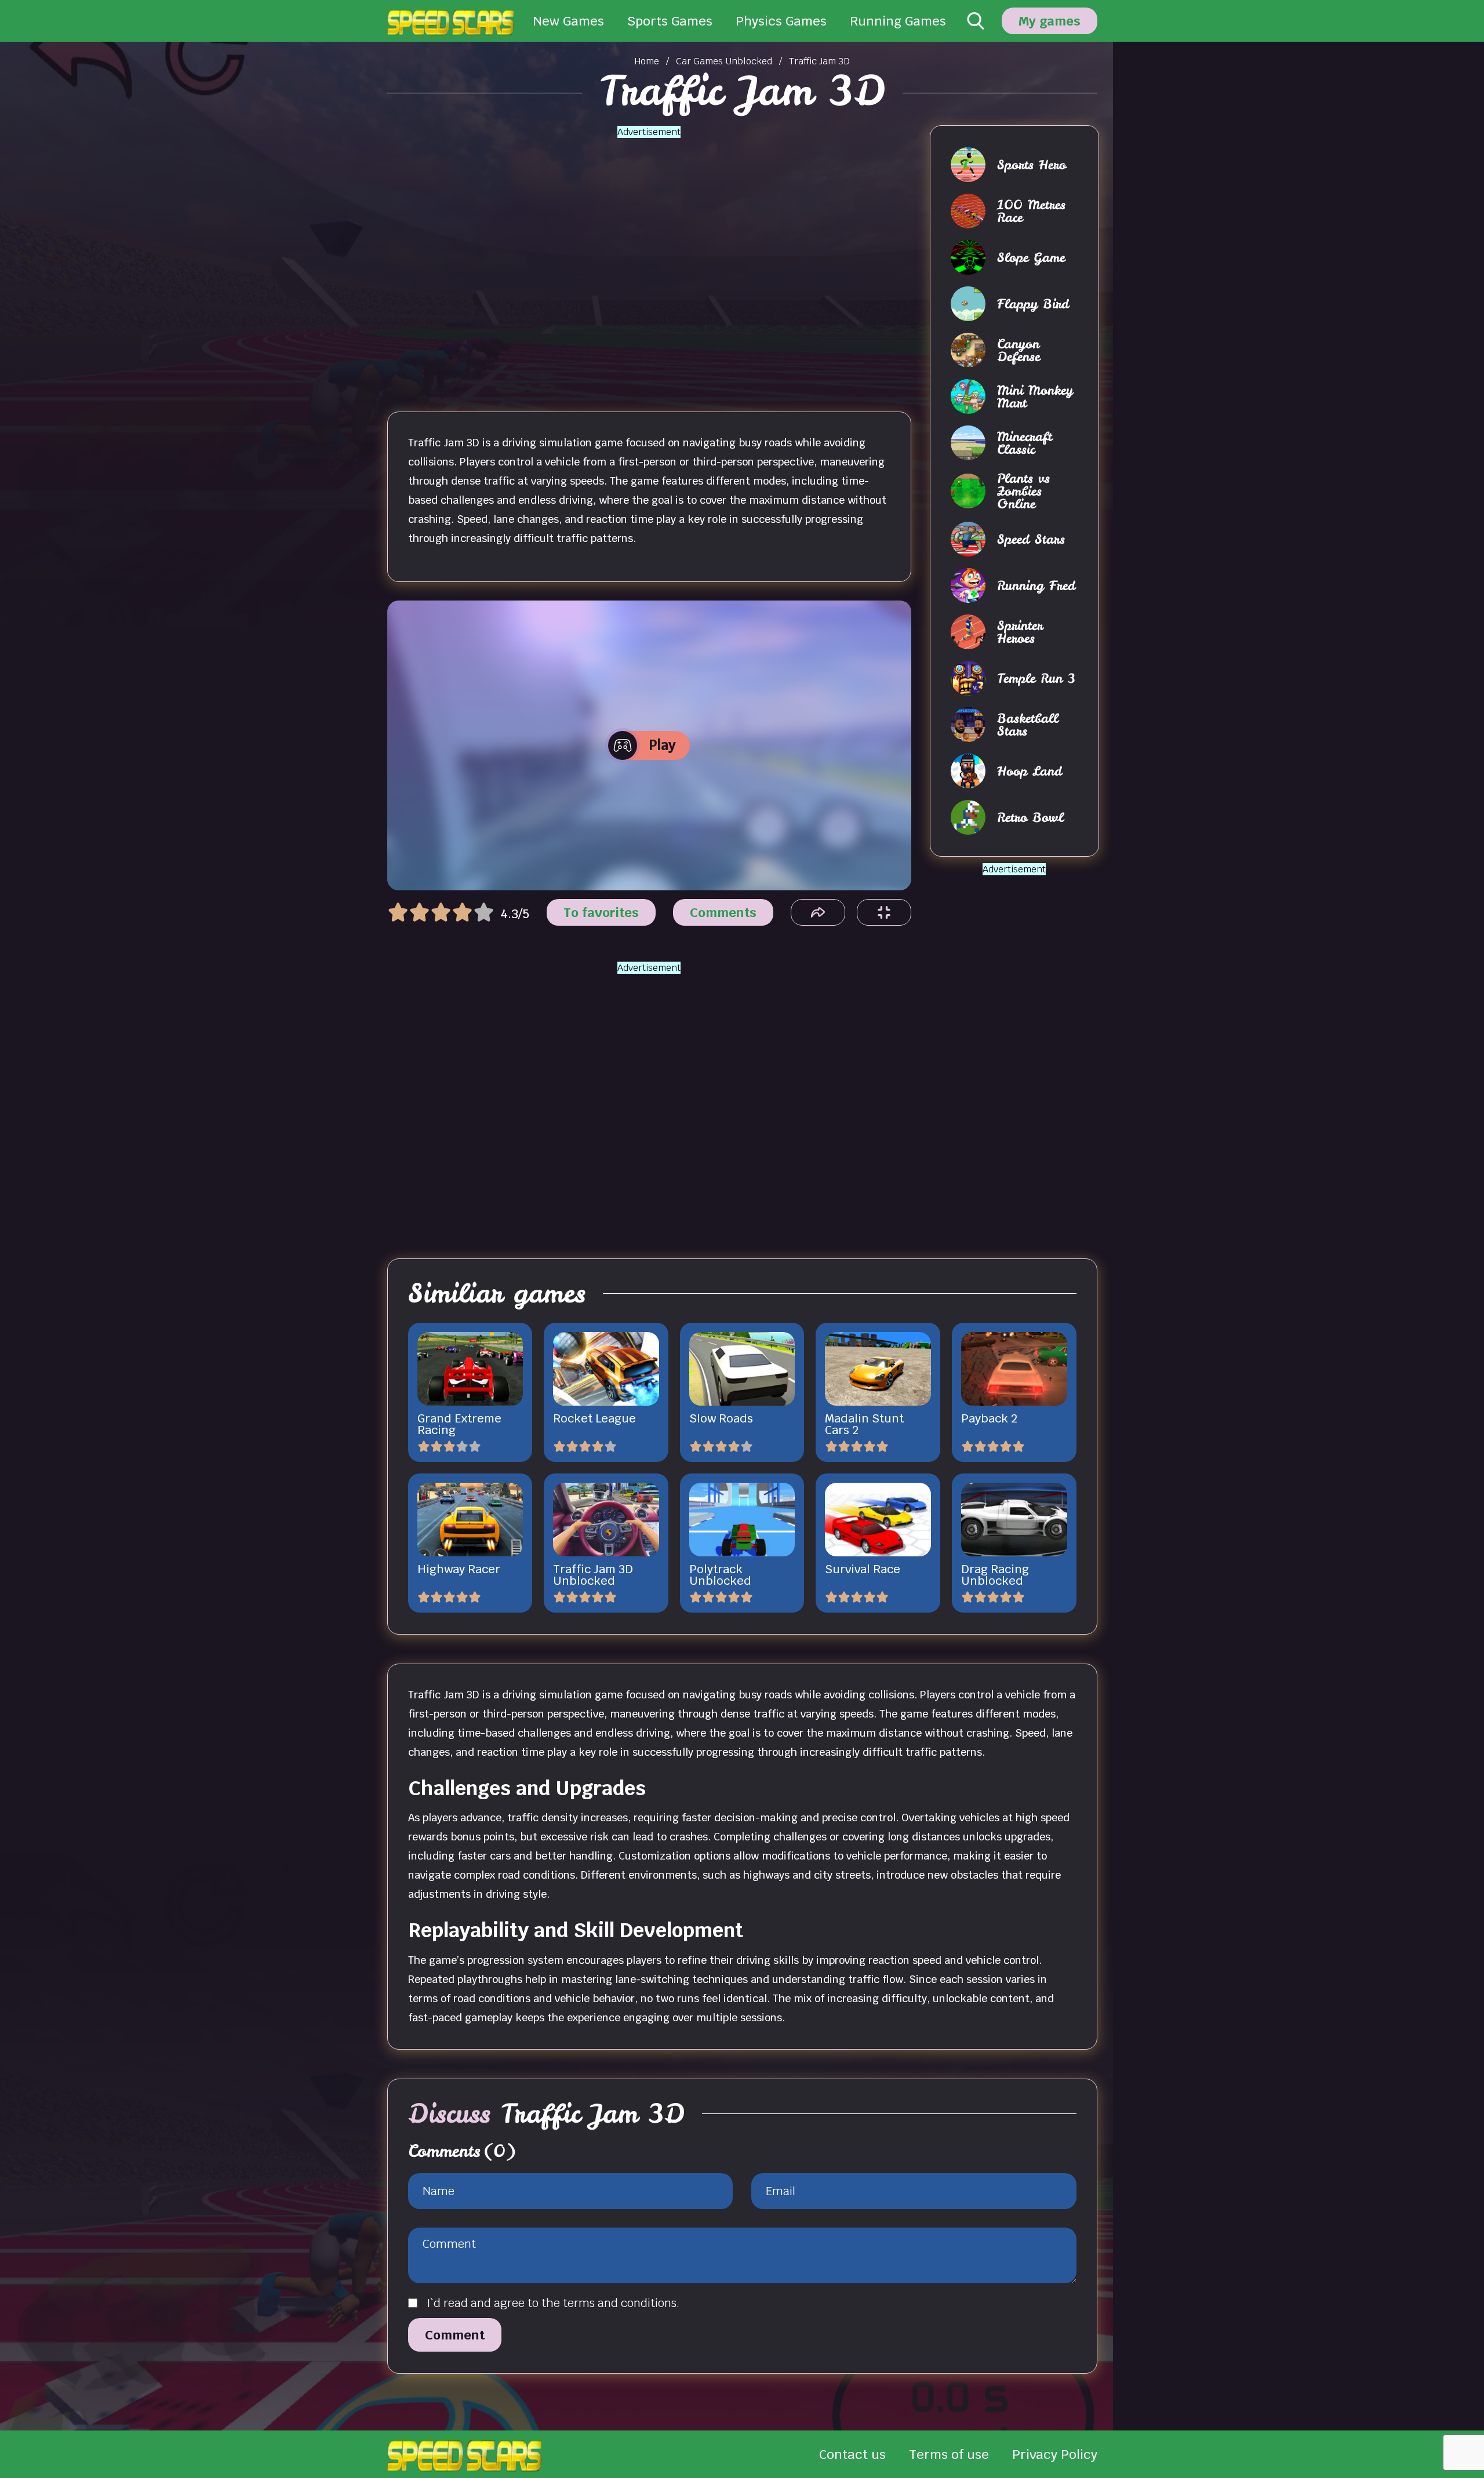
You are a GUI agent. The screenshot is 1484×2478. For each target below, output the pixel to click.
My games (1050, 21)
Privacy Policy (1055, 2454)
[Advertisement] (649, 256)
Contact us (852, 2454)
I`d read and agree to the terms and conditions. (553, 2303)
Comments (723, 912)
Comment (455, 2335)
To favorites (601, 912)
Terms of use (949, 2454)
